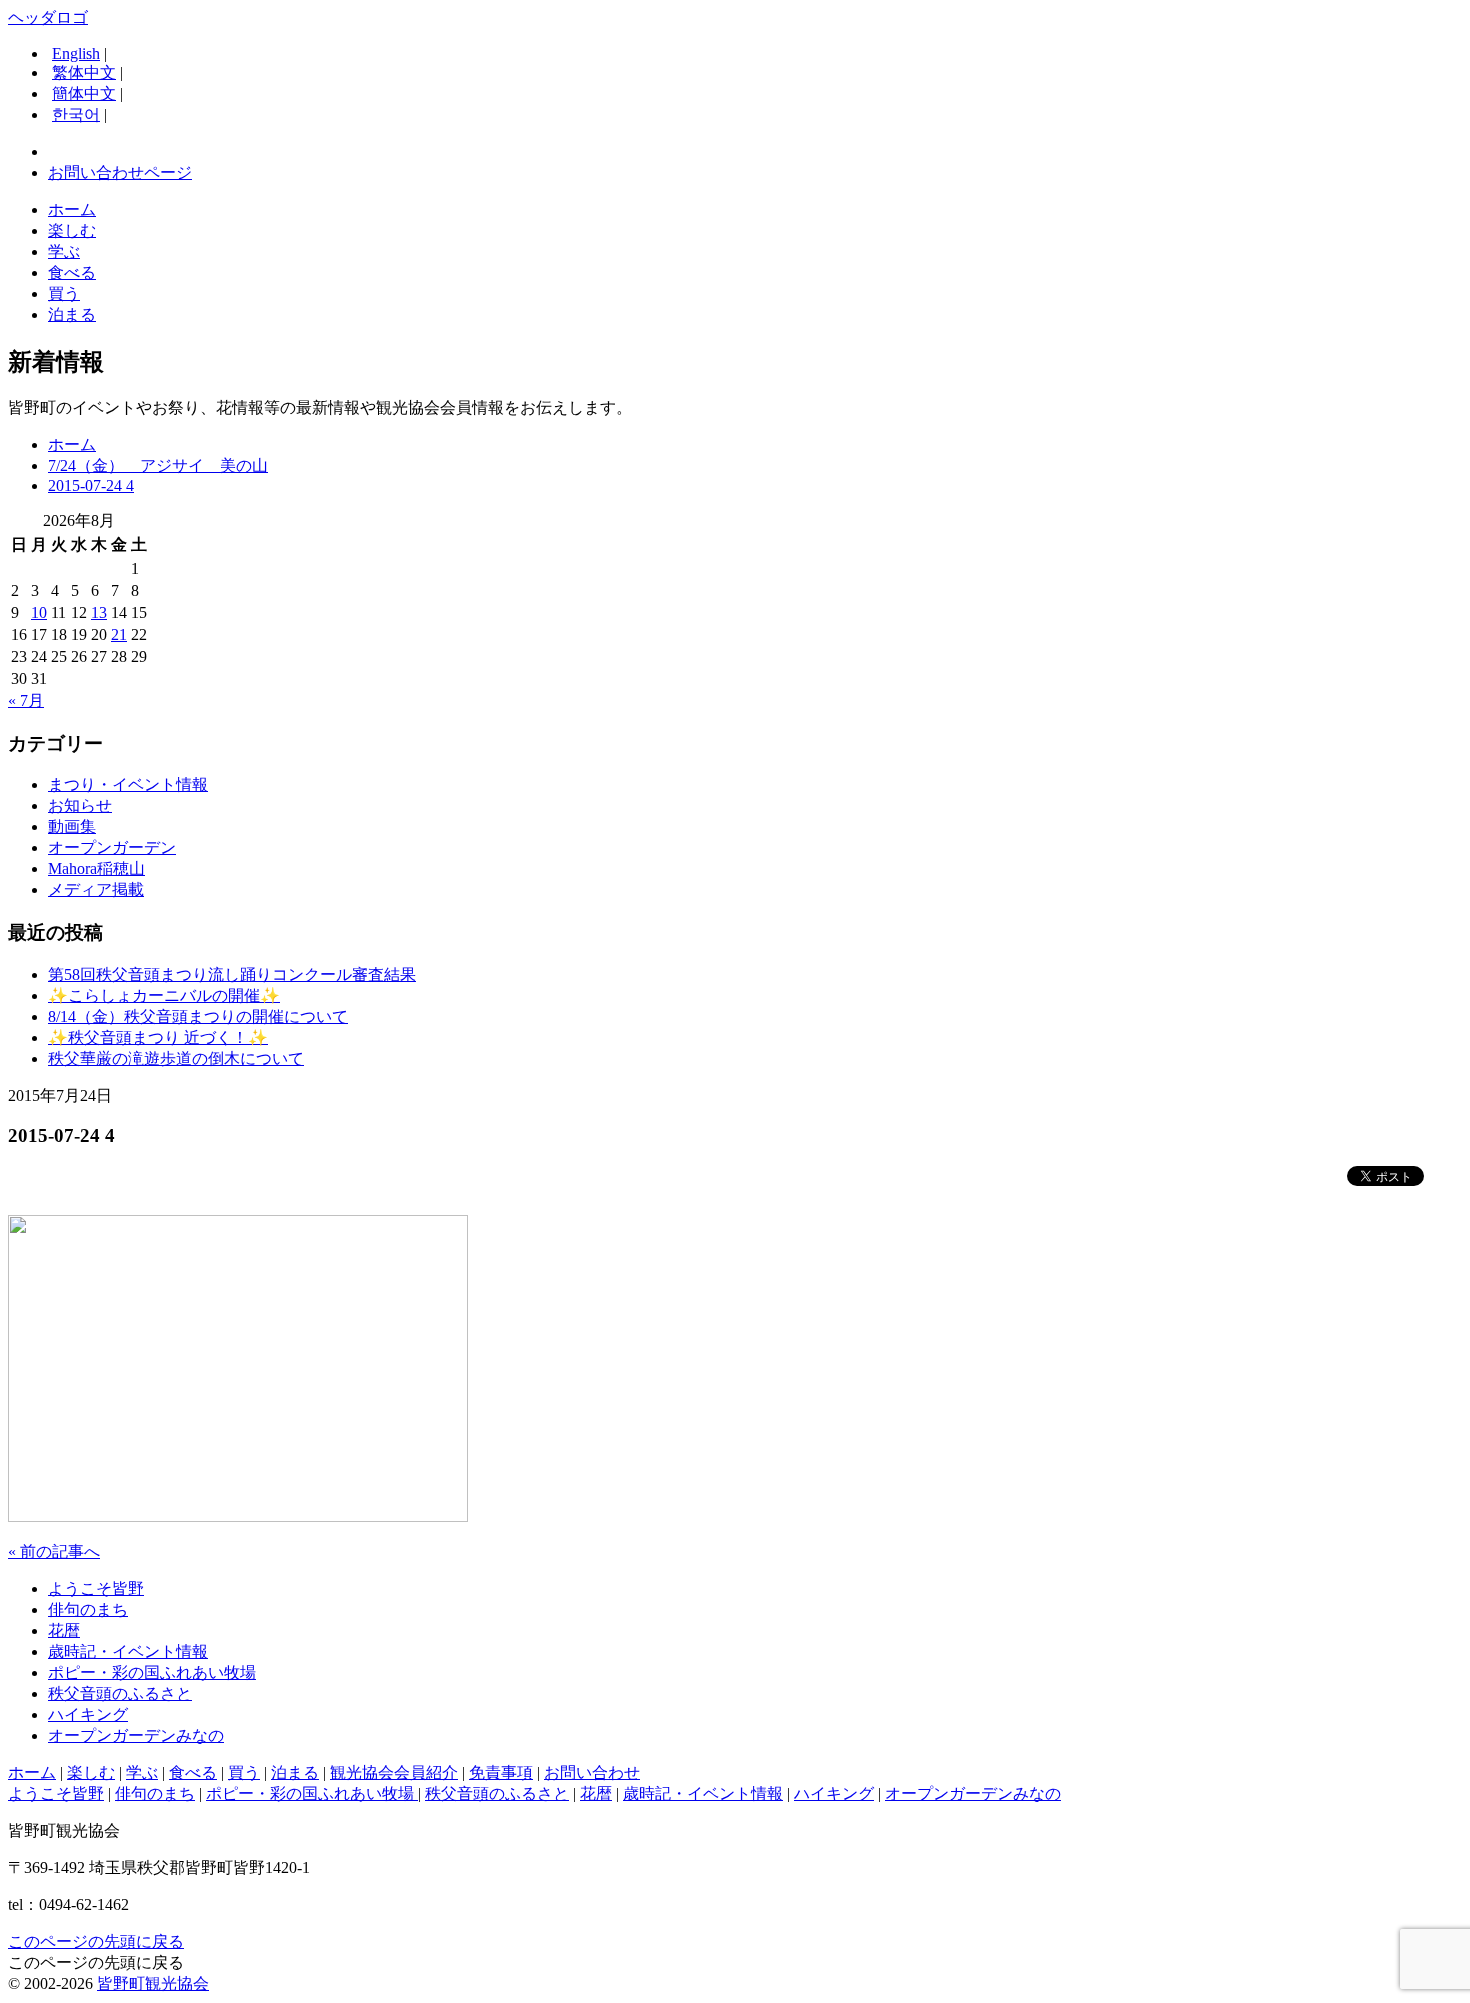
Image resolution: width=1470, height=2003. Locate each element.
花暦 (64, 1630)
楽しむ (72, 230)
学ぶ (64, 251)
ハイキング (88, 1714)
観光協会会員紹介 (394, 1772)
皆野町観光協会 (153, 1983)
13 (99, 612)
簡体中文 (84, 93)
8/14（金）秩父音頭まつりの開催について (198, 1016)
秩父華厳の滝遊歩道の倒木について (176, 1058)
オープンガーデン (112, 847)
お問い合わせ (592, 1772)
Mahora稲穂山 (96, 868)
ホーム (72, 209)
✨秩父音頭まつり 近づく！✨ (158, 1037)
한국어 (76, 114)
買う (64, 293)
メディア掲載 (96, 889)
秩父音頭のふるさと (120, 1693)
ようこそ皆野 (96, 1588)
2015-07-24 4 (91, 485)
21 (119, 634)
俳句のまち (88, 1609)
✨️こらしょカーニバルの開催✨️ (164, 995)
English (76, 53)
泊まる (72, 314)
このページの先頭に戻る (96, 1941)
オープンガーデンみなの (136, 1735)
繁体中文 (84, 72)
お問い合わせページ (120, 172)
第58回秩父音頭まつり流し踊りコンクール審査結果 (232, 974)
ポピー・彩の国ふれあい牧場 (152, 1672)
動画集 (72, 826)
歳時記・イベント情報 (128, 1651)
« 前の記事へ (54, 1551)
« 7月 (26, 700)
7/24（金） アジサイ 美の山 (158, 465)
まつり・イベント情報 (128, 784)
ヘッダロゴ (48, 17)
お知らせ (80, 805)
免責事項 (501, 1772)
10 (39, 612)
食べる (72, 272)
